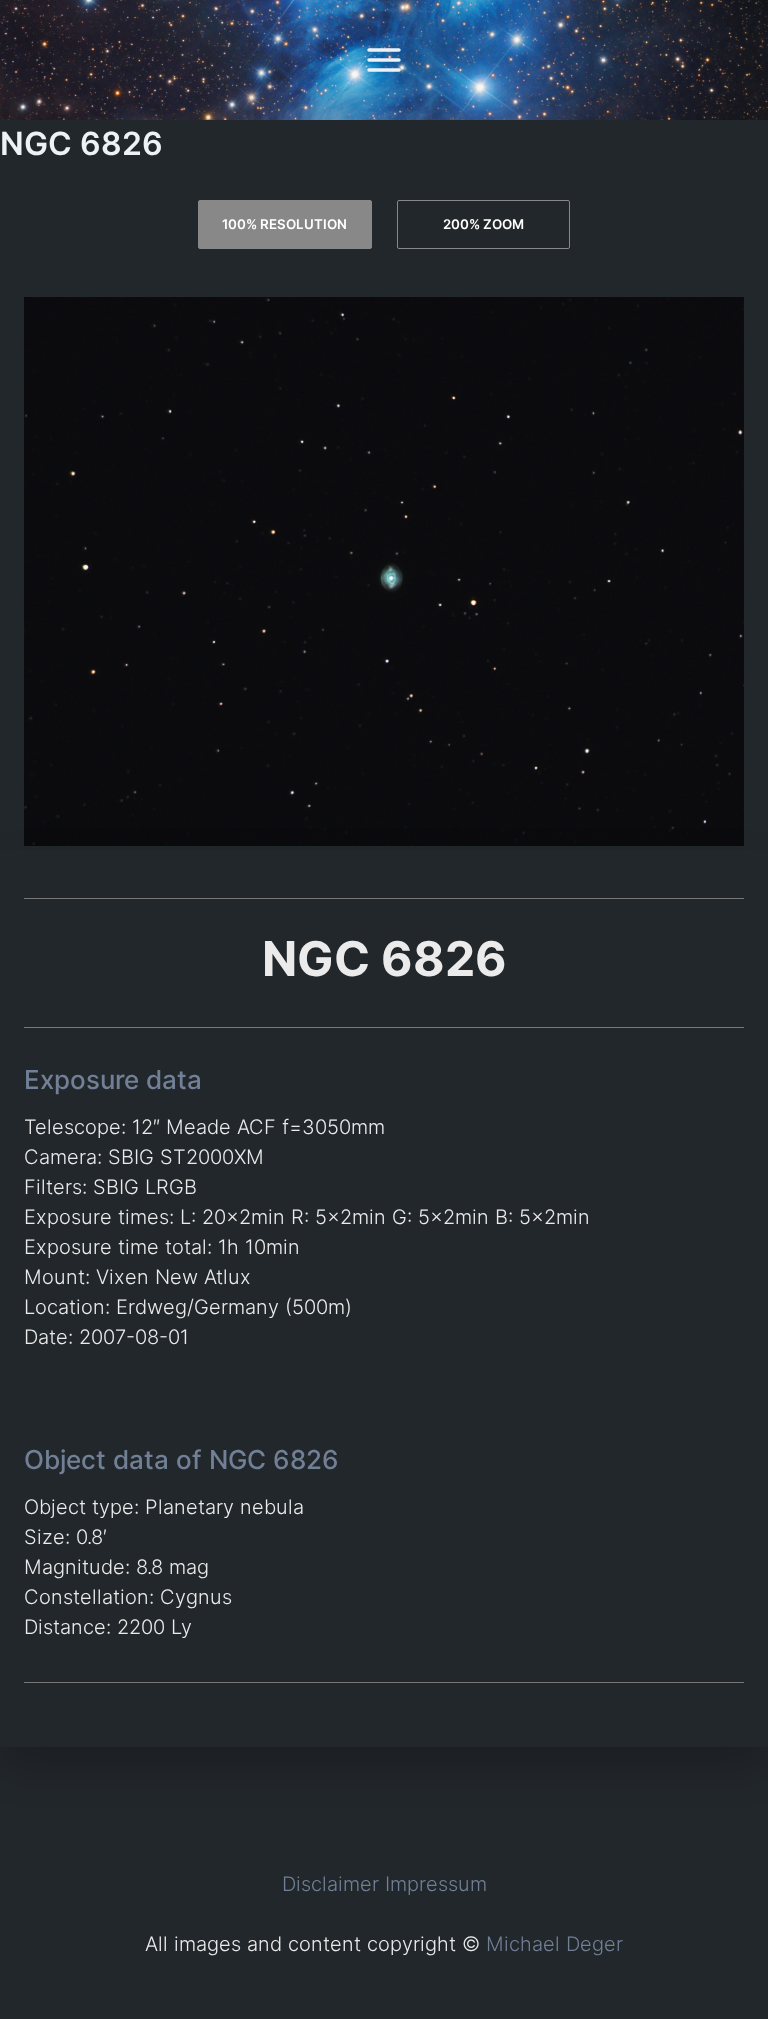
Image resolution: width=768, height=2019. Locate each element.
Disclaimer (330, 1884)
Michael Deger (554, 1944)
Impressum (436, 1884)
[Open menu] (384, 59)
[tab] (284, 224)
